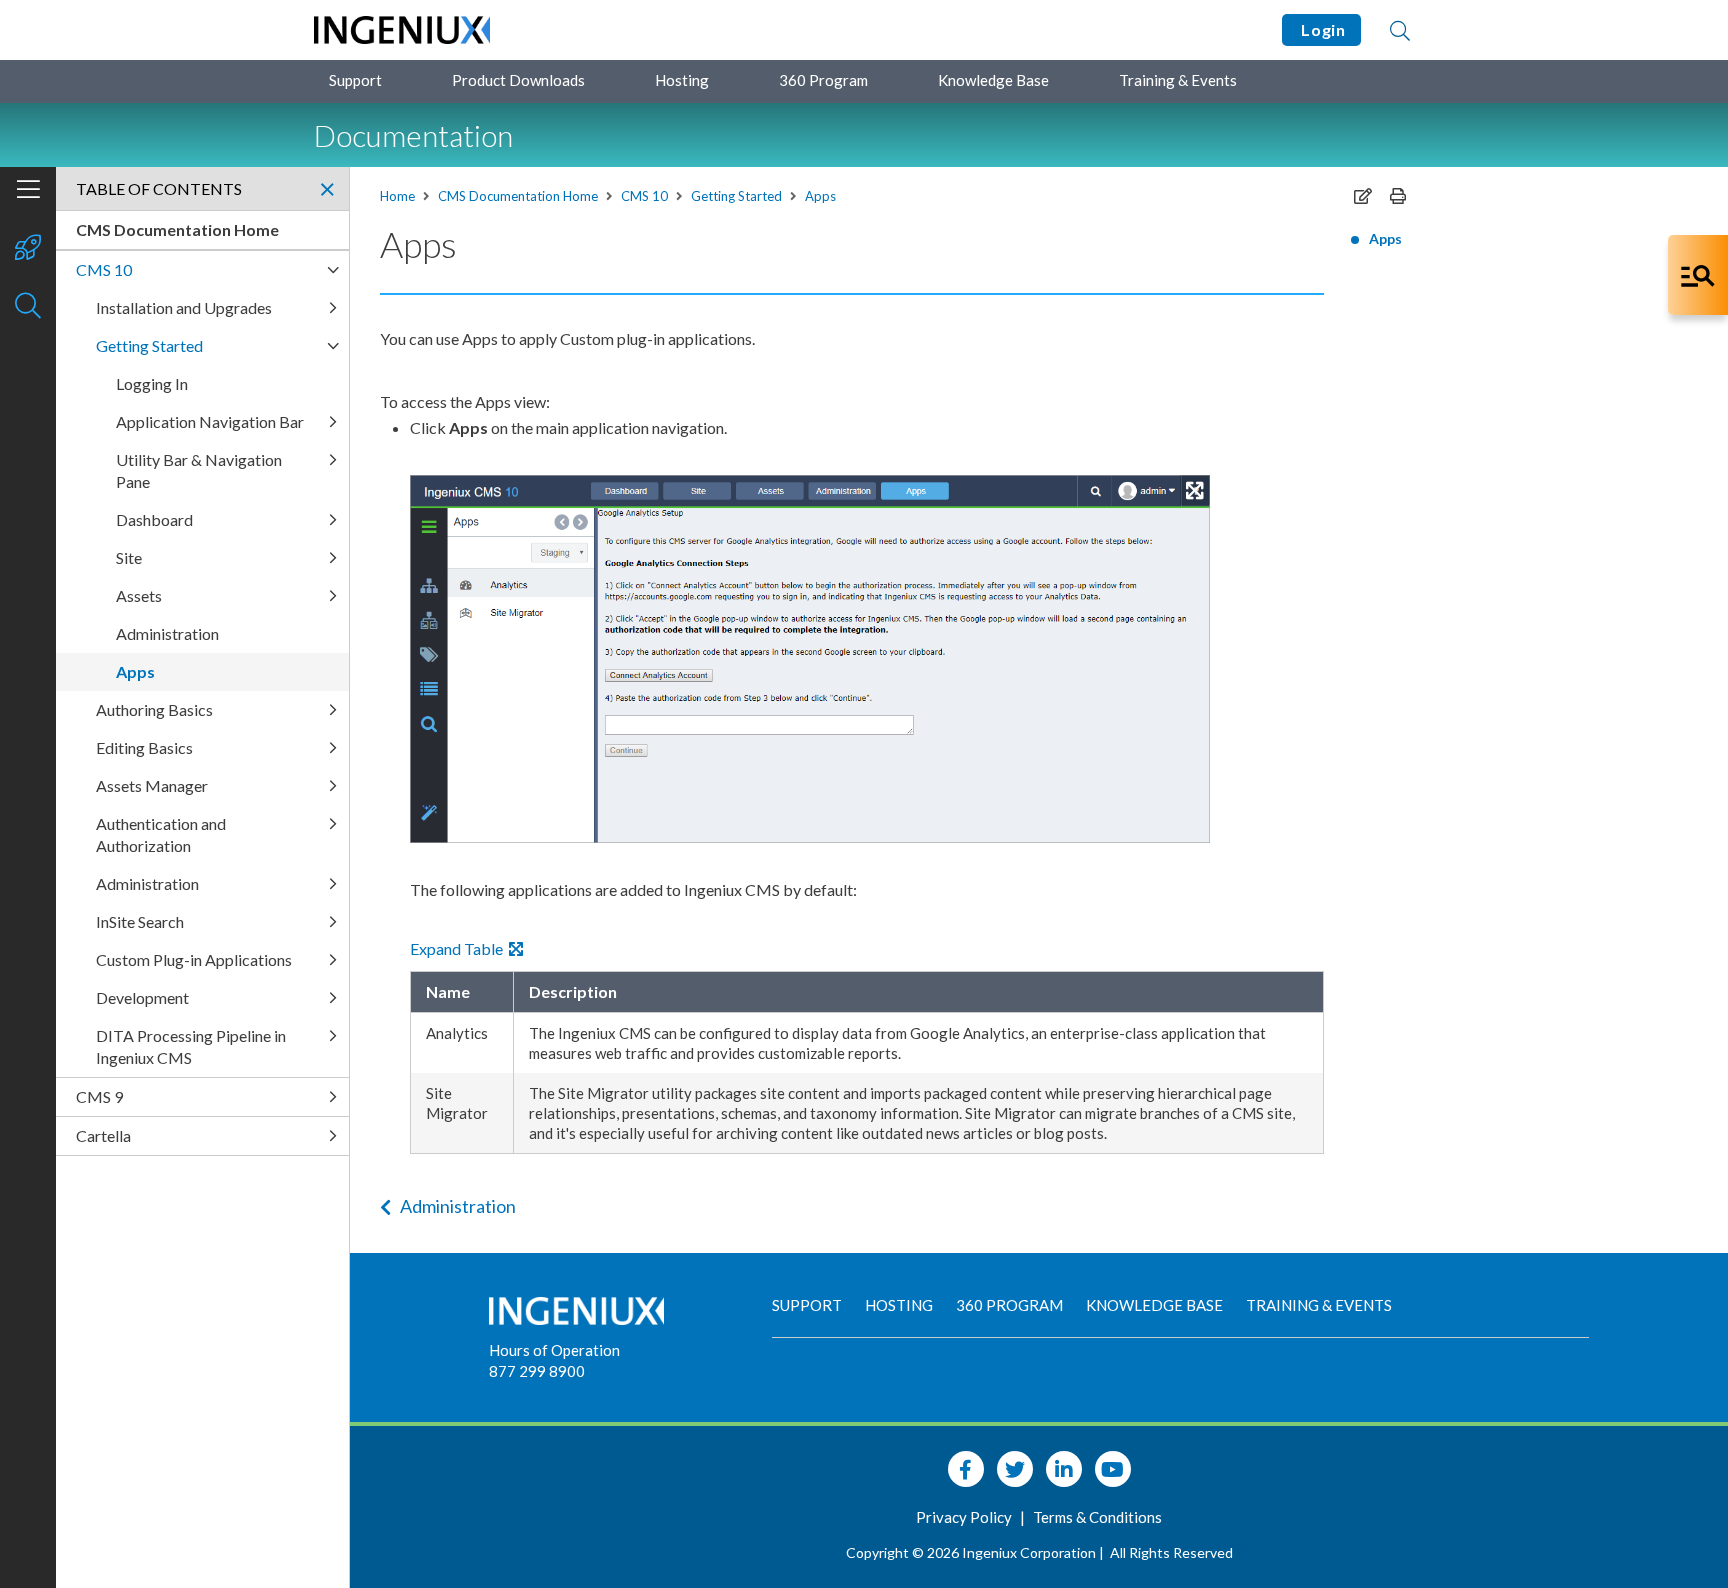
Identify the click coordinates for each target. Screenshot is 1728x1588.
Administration (458, 1206)
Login (1321, 29)
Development (142, 997)
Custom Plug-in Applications (194, 959)
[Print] (1398, 195)
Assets (139, 595)
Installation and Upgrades (184, 307)
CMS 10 (644, 196)
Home (397, 196)
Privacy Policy (965, 1517)
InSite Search (140, 921)
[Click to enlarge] (810, 659)
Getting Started (736, 196)
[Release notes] (28, 249)
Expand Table (459, 948)
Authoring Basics (154, 709)
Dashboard (154, 519)
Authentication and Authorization (161, 834)
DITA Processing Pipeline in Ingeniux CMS (191, 1046)
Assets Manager (152, 785)
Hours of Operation (554, 1350)
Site (129, 557)
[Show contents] (28, 191)
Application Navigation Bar (210, 421)
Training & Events (1178, 80)
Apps (820, 196)
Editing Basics (144, 747)
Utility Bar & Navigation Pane (199, 470)
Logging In (152, 383)
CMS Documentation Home (518, 196)
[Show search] (28, 307)
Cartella (103, 1135)
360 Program (823, 80)
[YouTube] (1113, 1469)
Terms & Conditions (1097, 1517)
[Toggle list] (333, 270)
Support (355, 80)
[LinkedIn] (1064, 1469)
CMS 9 (99, 1096)
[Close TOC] (327, 189)
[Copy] (1363, 195)
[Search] (1400, 30)
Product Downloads (518, 80)
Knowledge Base (993, 80)
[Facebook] (966, 1469)
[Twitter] (1015, 1469)
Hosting (682, 80)
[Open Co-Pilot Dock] (1698, 275)
